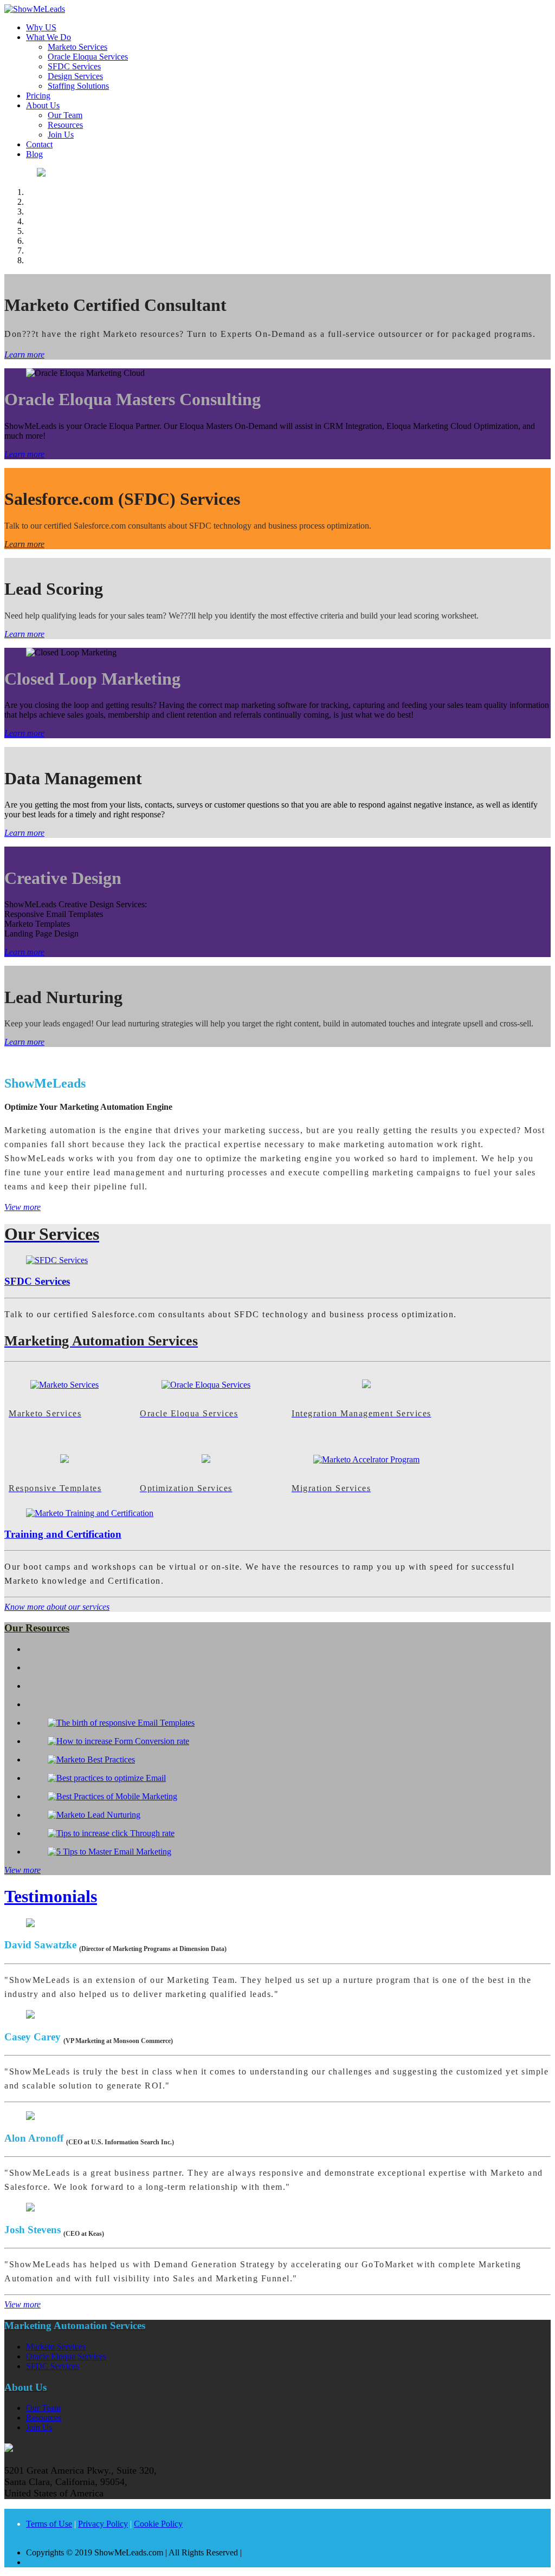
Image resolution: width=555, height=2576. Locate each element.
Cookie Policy (158, 2524)
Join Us (61, 135)
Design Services (75, 76)
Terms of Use (49, 2524)
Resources (65, 125)
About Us (43, 105)
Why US (41, 27)
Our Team (65, 115)
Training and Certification (63, 1534)
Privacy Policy (103, 2524)
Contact (39, 144)
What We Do (49, 37)
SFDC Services (74, 66)
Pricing (38, 96)
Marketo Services (78, 47)
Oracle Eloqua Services (88, 57)
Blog (34, 154)
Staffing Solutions (78, 86)
